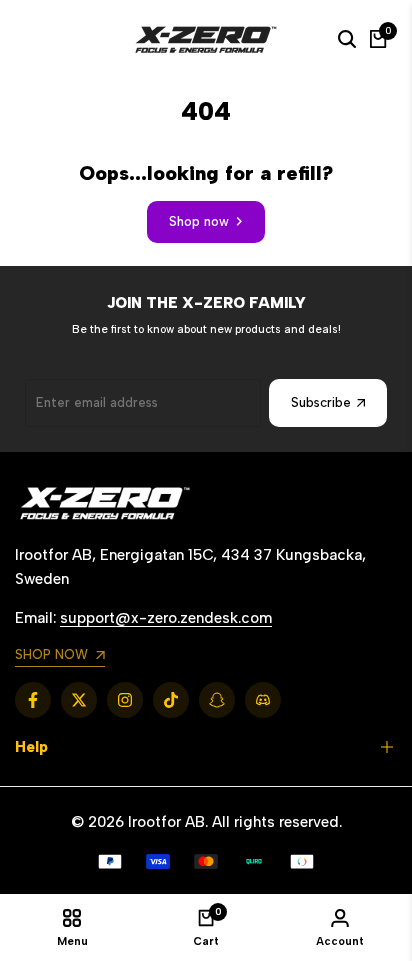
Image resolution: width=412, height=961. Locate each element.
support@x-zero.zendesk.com (166, 618)
